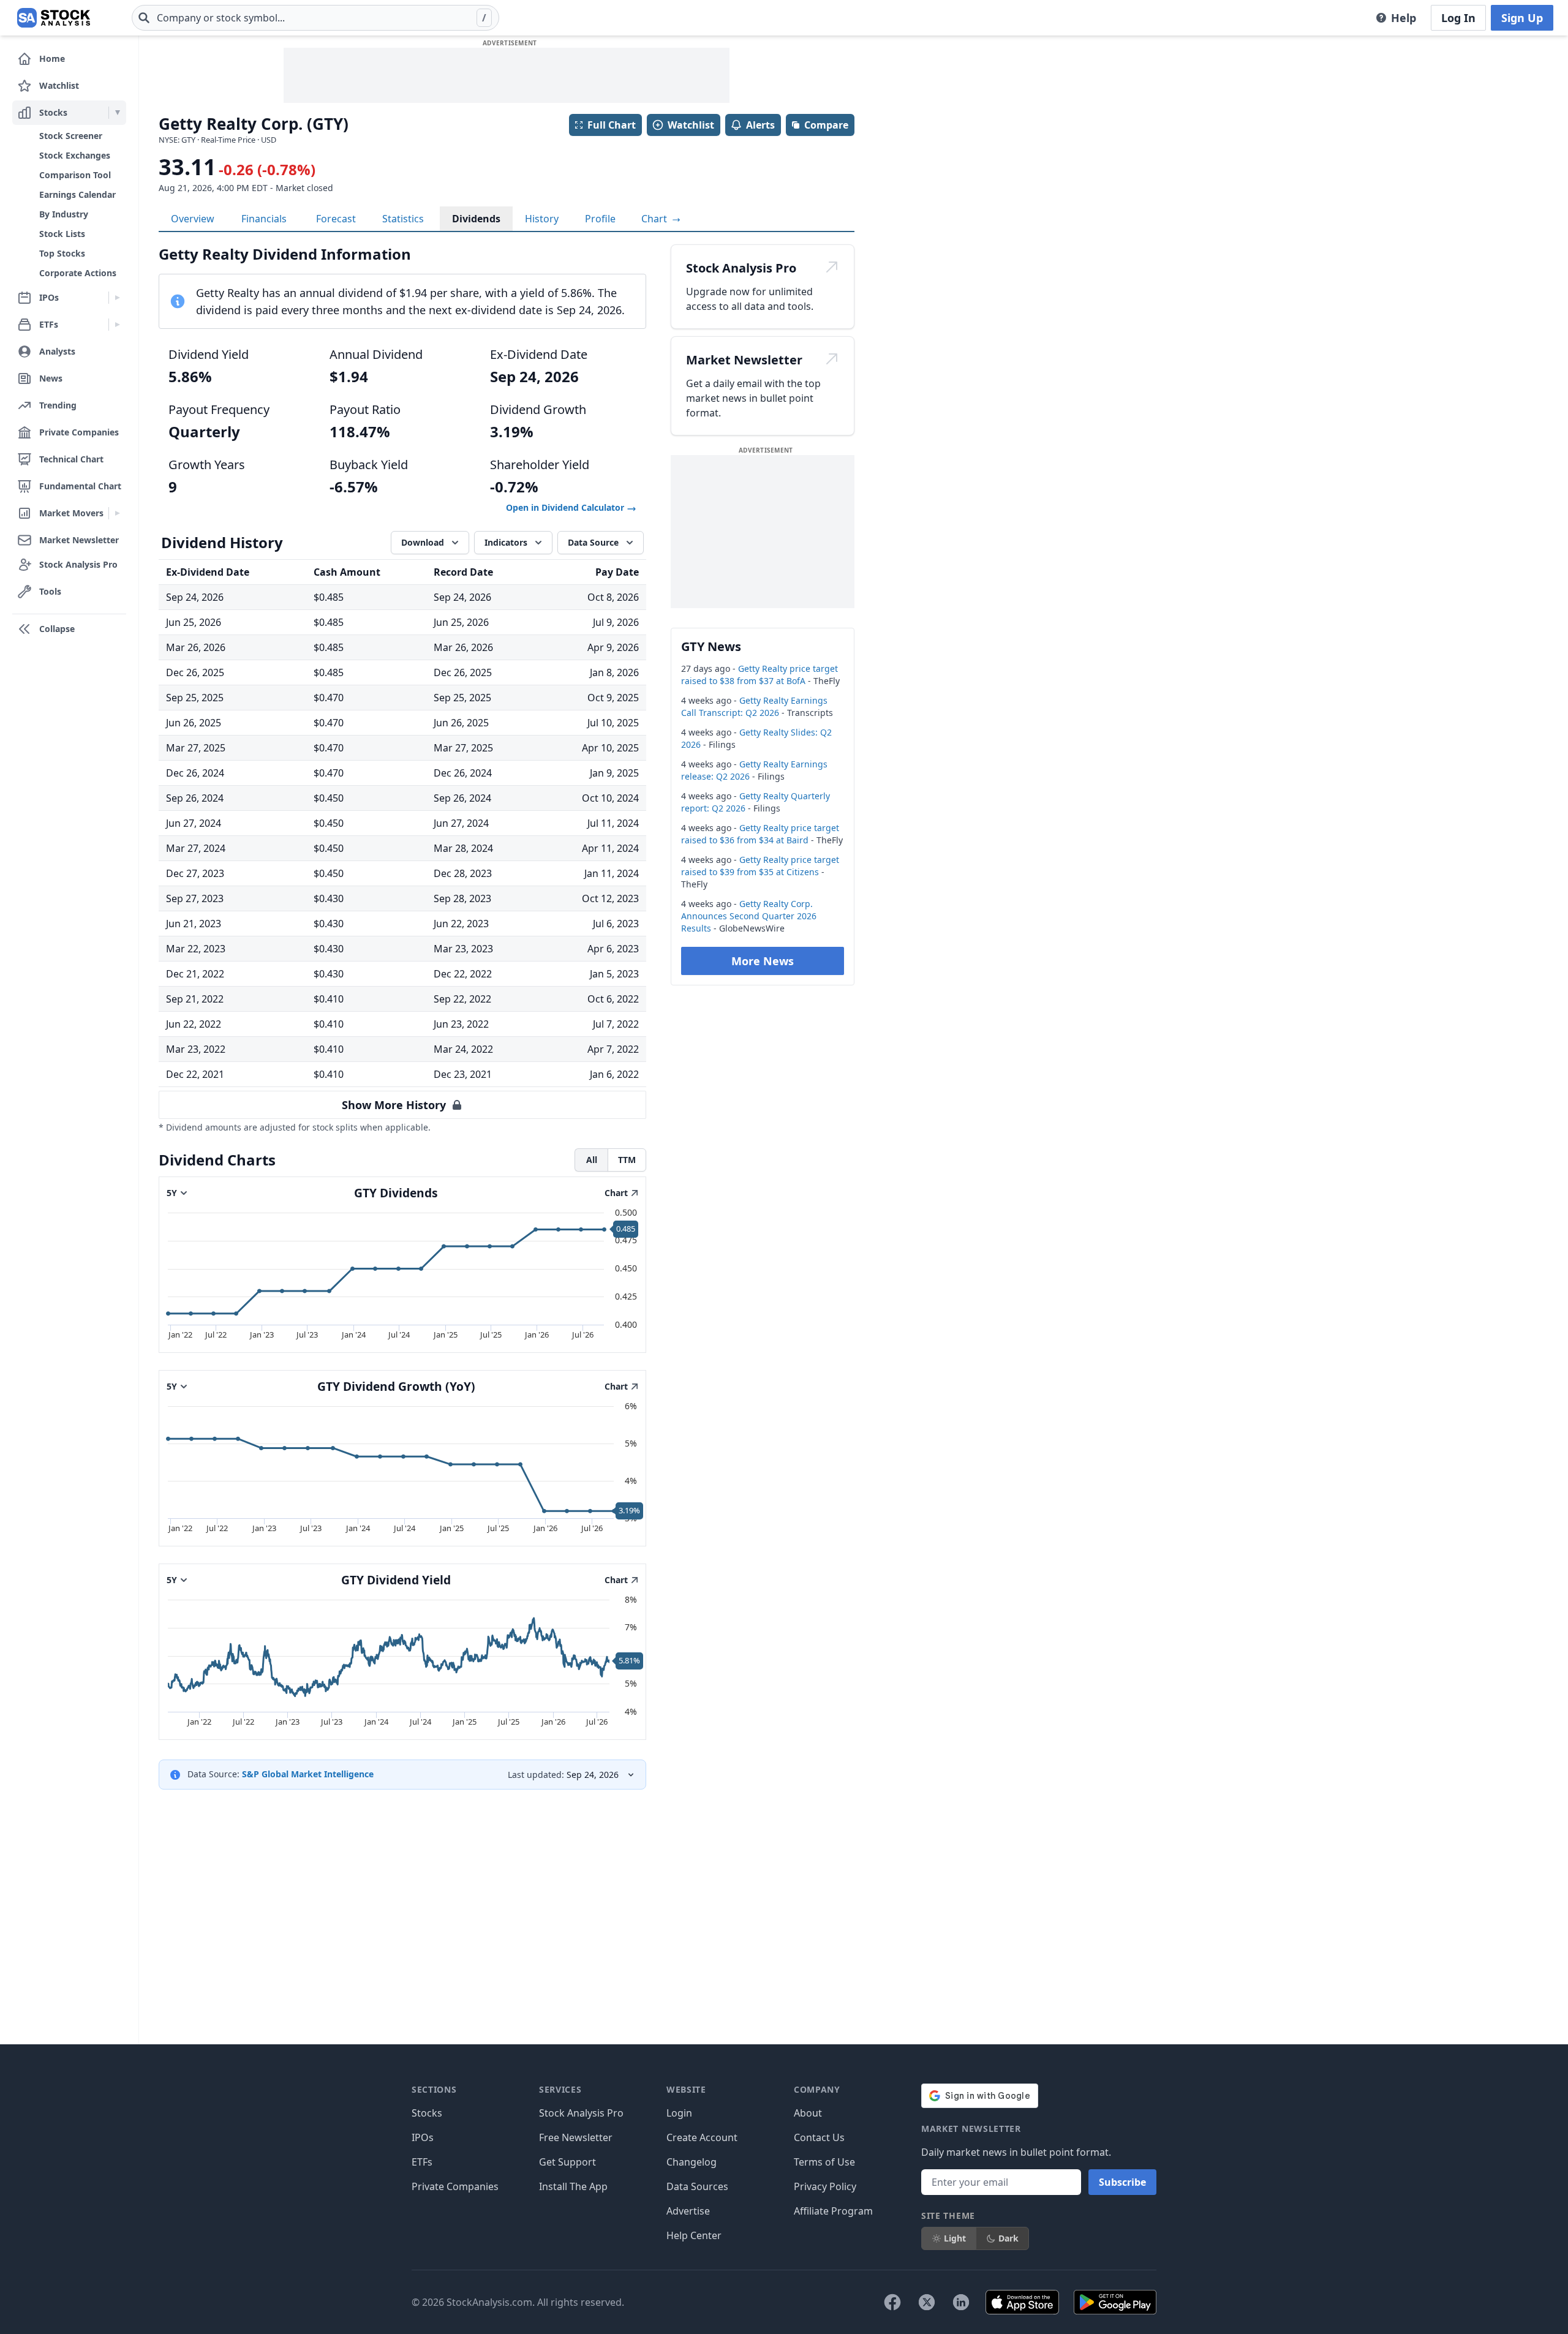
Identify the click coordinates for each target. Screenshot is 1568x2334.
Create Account (702, 2137)
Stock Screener (71, 136)
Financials (264, 219)
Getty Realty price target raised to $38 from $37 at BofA (759, 675)
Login (679, 2113)
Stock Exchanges (75, 155)
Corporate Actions (78, 273)
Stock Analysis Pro (581, 2113)
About (808, 2113)
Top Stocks (62, 253)
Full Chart (612, 125)
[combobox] (315, 18)
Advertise (688, 2211)
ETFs (422, 2162)
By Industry (64, 214)
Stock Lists (62, 234)
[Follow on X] (927, 2302)
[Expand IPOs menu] (117, 298)
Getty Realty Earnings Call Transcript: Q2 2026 (754, 706)
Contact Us (819, 2137)
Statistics (403, 219)
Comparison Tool (75, 175)
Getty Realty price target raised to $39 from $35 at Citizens (760, 866)
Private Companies (455, 2186)
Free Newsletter (576, 2137)
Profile (600, 219)
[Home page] (54, 18)
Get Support (567, 2162)
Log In (1458, 18)
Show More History (394, 1105)
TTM (627, 1160)
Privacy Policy (825, 2186)
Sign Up (1522, 18)
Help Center (694, 2235)
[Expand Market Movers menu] (117, 513)
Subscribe (1122, 2182)
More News (763, 961)
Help (1404, 18)
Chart (655, 219)
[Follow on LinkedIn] (961, 2302)
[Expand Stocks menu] (117, 113)
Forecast (336, 219)
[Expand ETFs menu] (117, 325)
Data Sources (697, 2186)
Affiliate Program (833, 2211)
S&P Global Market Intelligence (308, 1774)
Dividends (476, 219)
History (542, 219)
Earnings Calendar (77, 194)
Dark (1008, 2238)
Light (955, 2238)
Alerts (760, 125)
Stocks (427, 2113)
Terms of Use (824, 2162)
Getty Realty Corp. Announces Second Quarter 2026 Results (749, 916)
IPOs (423, 2137)
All (592, 1160)
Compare (826, 125)
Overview (193, 219)
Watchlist (691, 125)
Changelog (692, 2162)
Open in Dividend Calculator (566, 507)
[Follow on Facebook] (892, 2302)
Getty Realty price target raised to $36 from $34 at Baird (760, 834)
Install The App (573, 2186)
